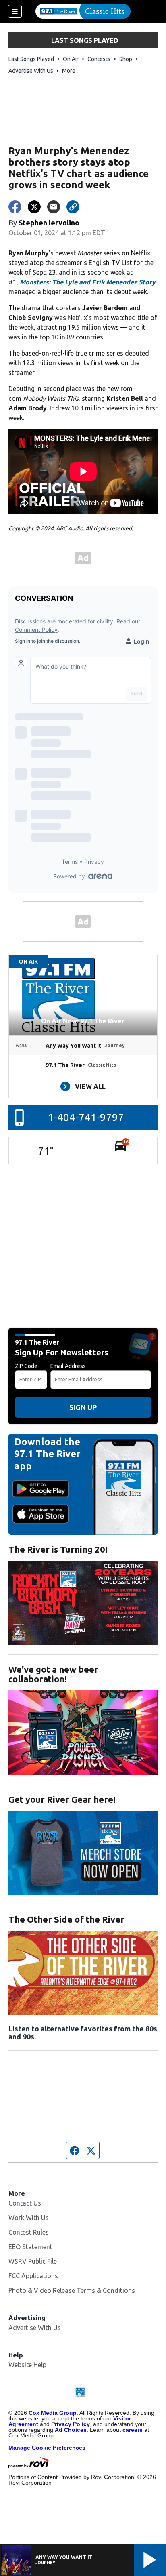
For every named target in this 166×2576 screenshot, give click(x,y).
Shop (126, 59)
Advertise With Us (31, 71)
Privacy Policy (71, 2424)
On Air (71, 59)
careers (133, 2430)
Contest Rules (29, 2232)
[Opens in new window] (83, 1603)
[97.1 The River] (83, 11)
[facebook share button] (15, 207)
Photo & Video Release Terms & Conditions (72, 2290)
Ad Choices (71, 2430)
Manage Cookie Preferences (47, 2448)
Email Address (68, 1366)
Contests (99, 59)
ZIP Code (26, 1366)
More (69, 71)
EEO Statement (30, 2247)
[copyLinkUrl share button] (73, 207)
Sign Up (83, 1407)
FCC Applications (33, 2276)
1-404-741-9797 (86, 1117)
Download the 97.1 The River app (47, 1454)
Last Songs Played (31, 59)
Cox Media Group (53, 2413)
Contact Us (25, 2203)
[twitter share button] (34, 207)
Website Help (27, 2365)
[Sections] (15, 11)
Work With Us (29, 2218)
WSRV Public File (33, 2261)
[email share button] (54, 207)
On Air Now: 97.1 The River (83, 1021)
